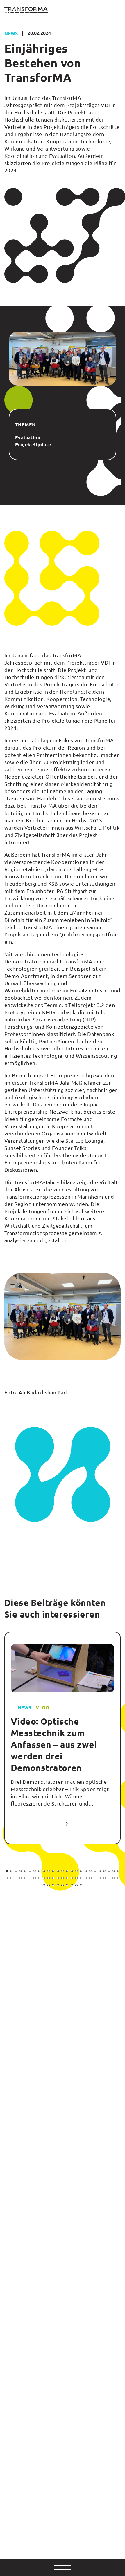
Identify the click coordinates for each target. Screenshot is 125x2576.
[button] (7, 1871)
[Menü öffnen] (63, 2567)
